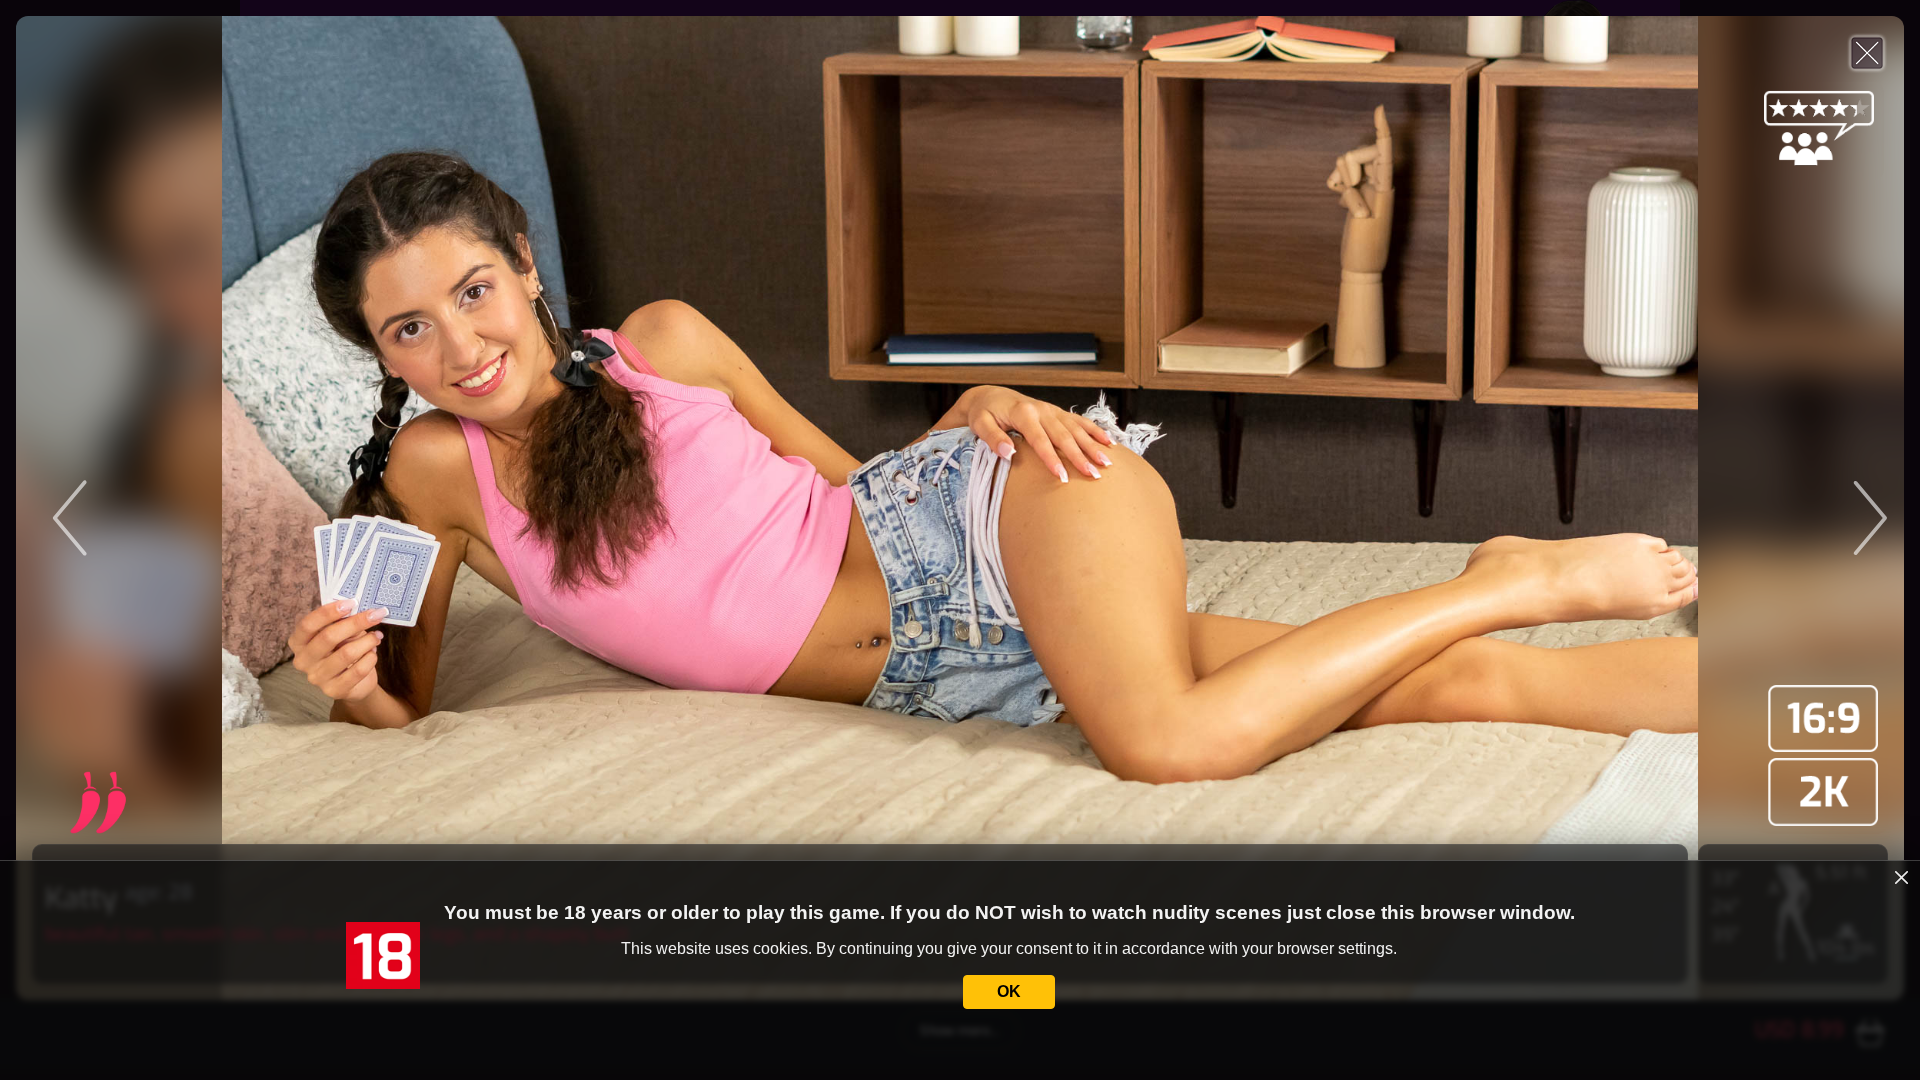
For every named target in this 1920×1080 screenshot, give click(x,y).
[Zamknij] (1867, 53)
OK (1009, 991)
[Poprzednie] (252, 508)
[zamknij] (1902, 878)
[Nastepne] (1668, 508)
